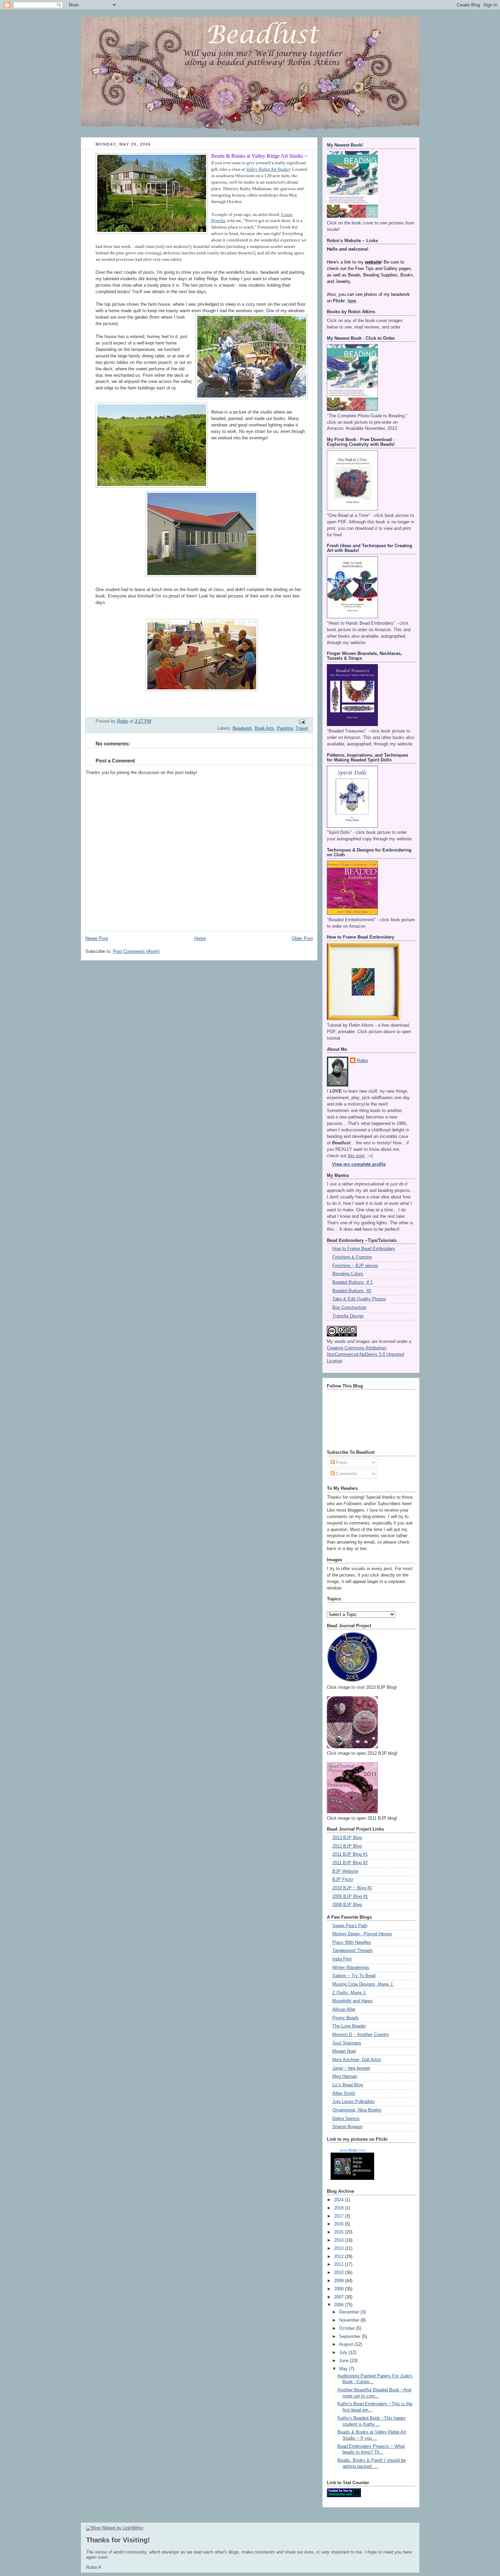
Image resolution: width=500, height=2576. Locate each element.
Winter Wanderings (351, 1968)
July (344, 2353)
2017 (339, 2216)
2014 (339, 2240)
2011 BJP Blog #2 (350, 1863)
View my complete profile (359, 1164)
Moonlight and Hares (353, 2001)
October (348, 2328)
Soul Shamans (347, 2043)
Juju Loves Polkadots (354, 2102)
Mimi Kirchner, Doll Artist (357, 2060)
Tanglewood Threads (353, 1951)
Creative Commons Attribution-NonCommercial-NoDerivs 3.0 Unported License (365, 1354)
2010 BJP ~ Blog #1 (352, 1888)
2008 (339, 2289)
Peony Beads (346, 2018)
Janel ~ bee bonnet (351, 2068)
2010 (339, 2273)
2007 (339, 2297)
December (350, 2312)
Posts (341, 1463)
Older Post (302, 939)
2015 (339, 2232)
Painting (285, 728)
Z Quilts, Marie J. (349, 1993)
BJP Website (345, 1871)
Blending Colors (348, 1274)
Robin (362, 1061)
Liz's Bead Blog (348, 2085)
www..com (352, 2150)
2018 (339, 2208)
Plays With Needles (352, 1942)
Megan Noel (344, 2051)
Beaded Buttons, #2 (352, 1291)
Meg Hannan (345, 2076)
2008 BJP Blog (347, 1905)
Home (200, 939)
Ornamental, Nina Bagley (357, 2110)
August (347, 2344)
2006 (339, 2305)
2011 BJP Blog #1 (350, 1854)
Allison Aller (344, 2009)
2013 (339, 2249)
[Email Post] (301, 722)
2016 (339, 2224)
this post (356, 1156)
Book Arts (264, 728)
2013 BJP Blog (347, 1838)
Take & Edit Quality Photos (359, 1299)
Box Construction (349, 1308)
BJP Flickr (343, 1880)
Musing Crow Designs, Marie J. (363, 1984)
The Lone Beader (349, 2026)
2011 (339, 2264)
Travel (302, 728)
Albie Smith (344, 2093)
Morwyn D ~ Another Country (361, 2035)
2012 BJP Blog (347, 1846)
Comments (346, 1474)
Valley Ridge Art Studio (268, 169)
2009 (339, 2281)
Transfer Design (348, 1316)
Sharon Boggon (347, 2127)
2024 (339, 2200)
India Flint (342, 1959)
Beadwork (242, 728)
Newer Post (97, 939)
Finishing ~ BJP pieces (355, 1266)
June (345, 2361)
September (351, 2337)
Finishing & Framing (352, 1257)
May (344, 2369)
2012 (339, 2257)
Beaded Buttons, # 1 (353, 1282)
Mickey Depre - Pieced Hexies (362, 1934)
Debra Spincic (346, 2119)
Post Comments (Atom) (136, 952)
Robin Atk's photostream (362, 2168)
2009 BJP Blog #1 (350, 1897)
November (350, 2320)
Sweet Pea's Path (350, 1926)
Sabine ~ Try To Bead (354, 1976)
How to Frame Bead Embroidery (364, 1249)
